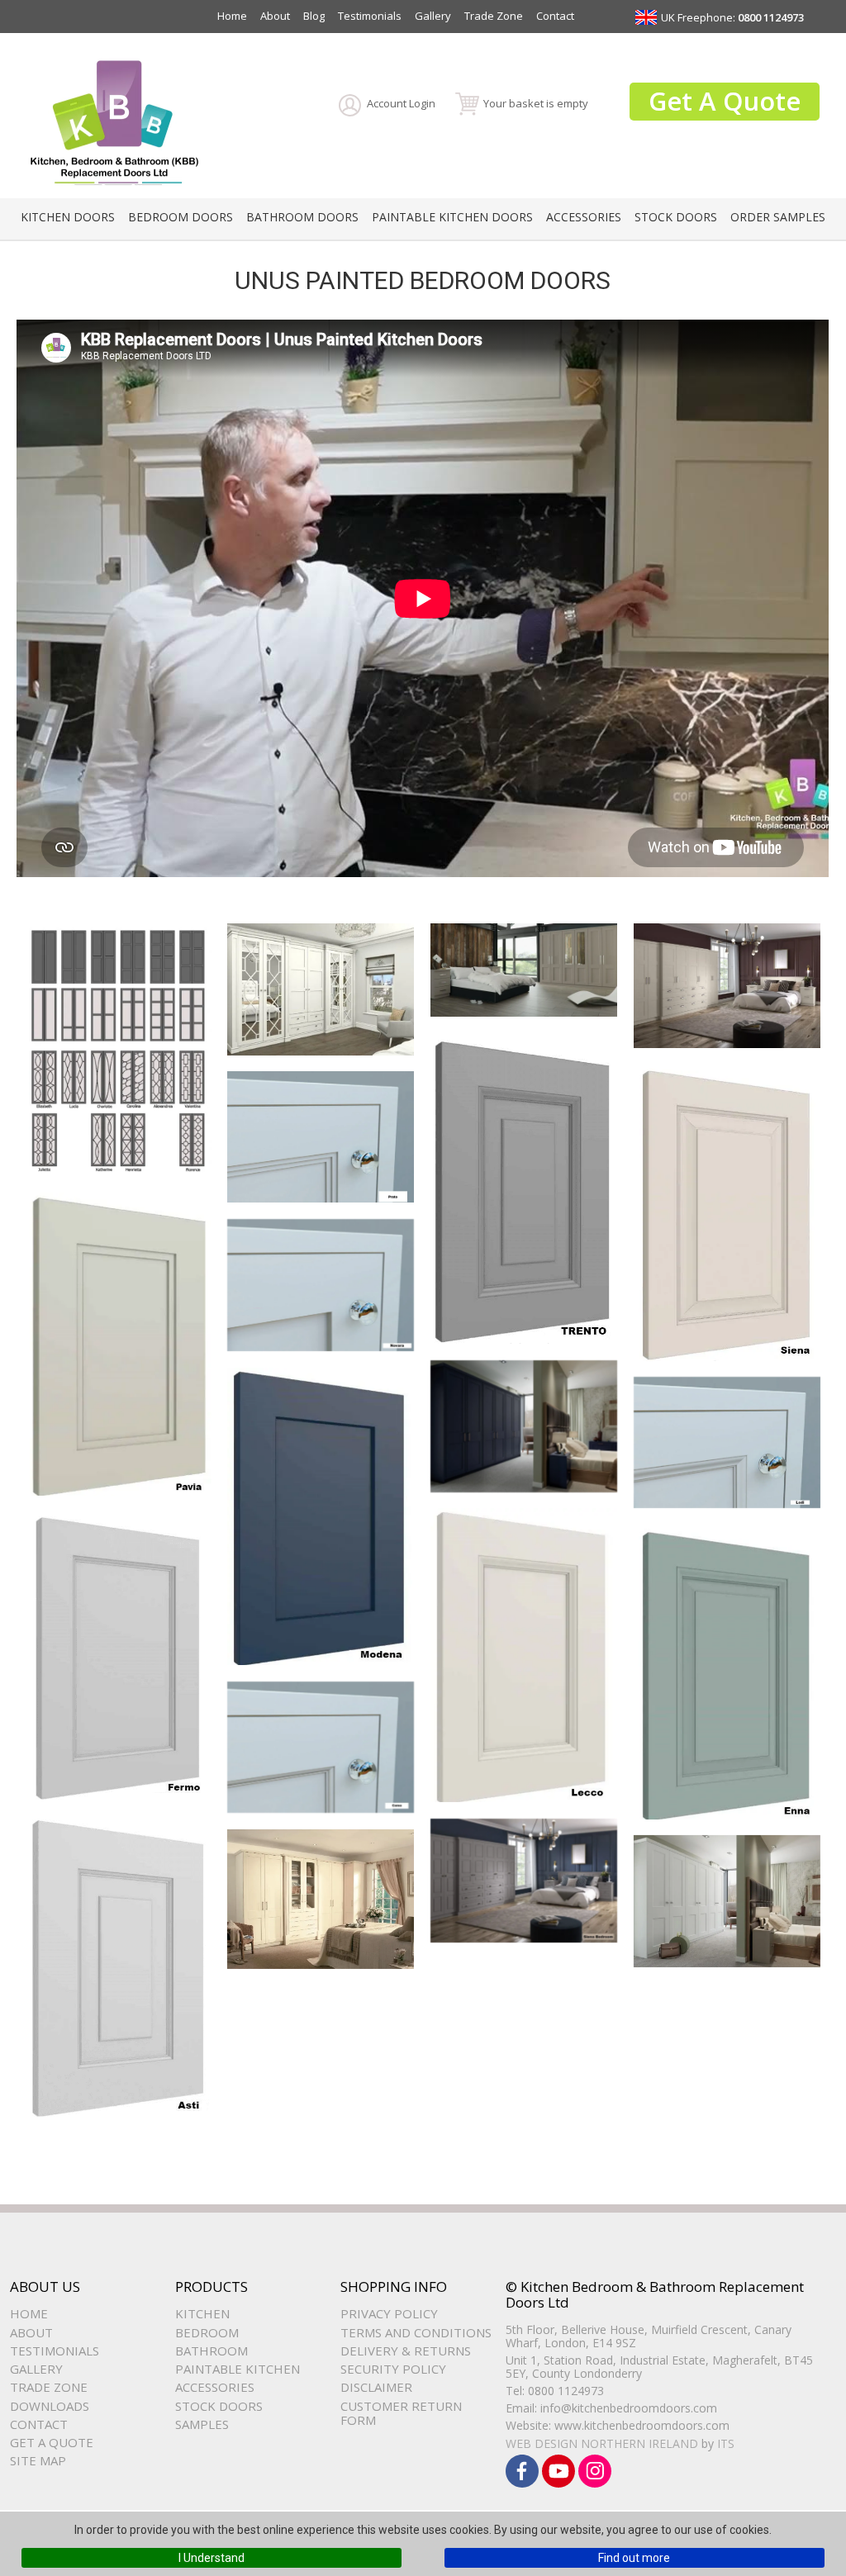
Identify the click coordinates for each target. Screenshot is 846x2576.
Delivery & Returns (406, 2351)
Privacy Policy (389, 2313)
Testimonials (370, 16)
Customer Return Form (401, 2413)
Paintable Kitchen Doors (452, 217)
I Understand (211, 2558)
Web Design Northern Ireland (602, 2443)
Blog (314, 16)
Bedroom (207, 2332)
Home (232, 16)
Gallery (433, 16)
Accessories (584, 217)
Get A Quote (725, 101)
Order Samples (778, 217)
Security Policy (393, 2369)
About (275, 16)
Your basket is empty (536, 103)
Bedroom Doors (181, 217)
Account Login (401, 103)
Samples (202, 2424)
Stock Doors (676, 217)
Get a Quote (52, 2442)
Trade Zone (494, 16)
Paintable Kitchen (238, 2369)
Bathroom (211, 2351)
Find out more (634, 2558)
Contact (555, 16)
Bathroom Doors (302, 217)
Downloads (50, 2406)
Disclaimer (376, 2387)
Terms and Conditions (416, 2332)
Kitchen (202, 2313)
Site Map (38, 2460)
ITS (726, 2443)
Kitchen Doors (68, 217)
